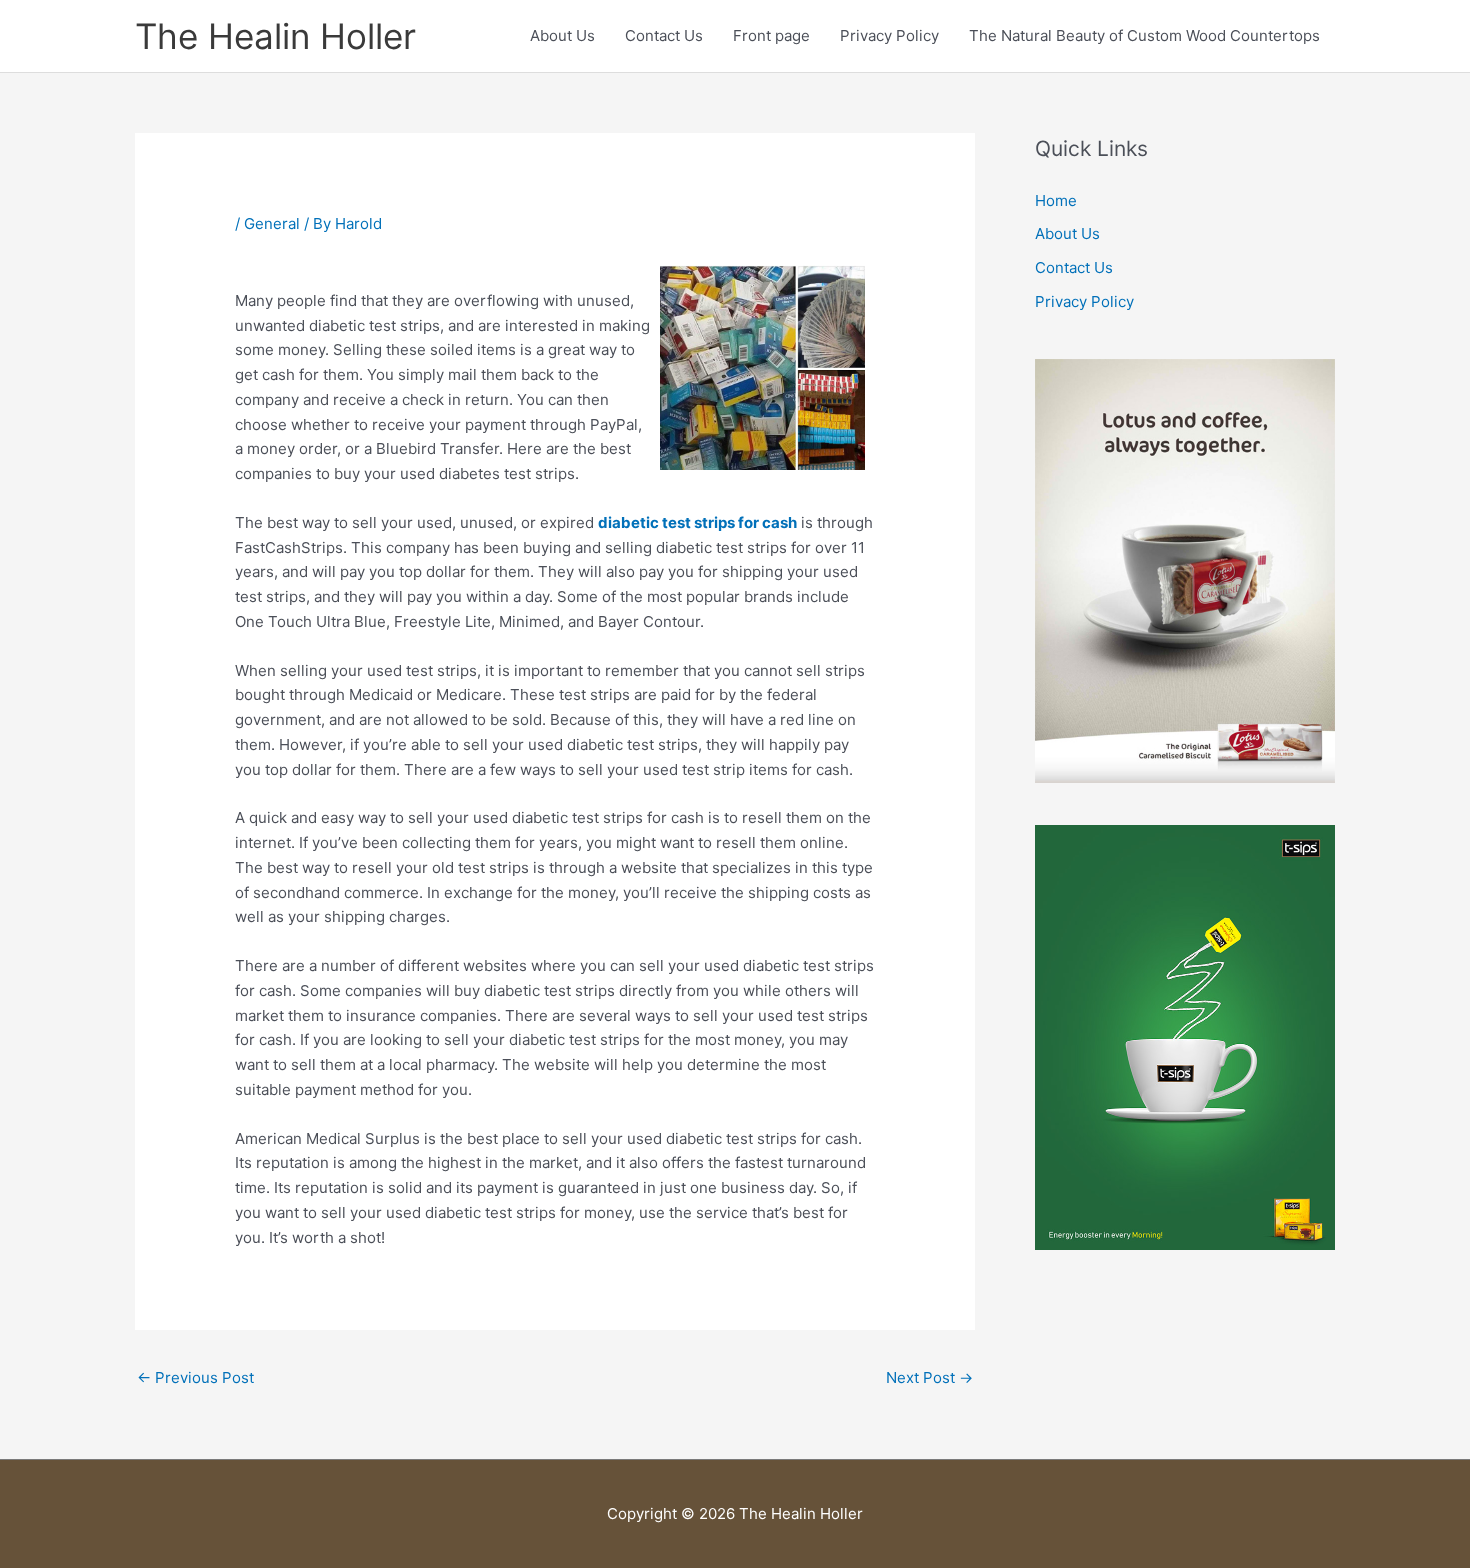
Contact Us (664, 35)
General (272, 223)
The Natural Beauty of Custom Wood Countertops (1144, 35)
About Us (562, 35)
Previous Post (195, 1377)
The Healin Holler (275, 36)
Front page (771, 35)
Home (1056, 200)
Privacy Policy (889, 35)
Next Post (929, 1377)
